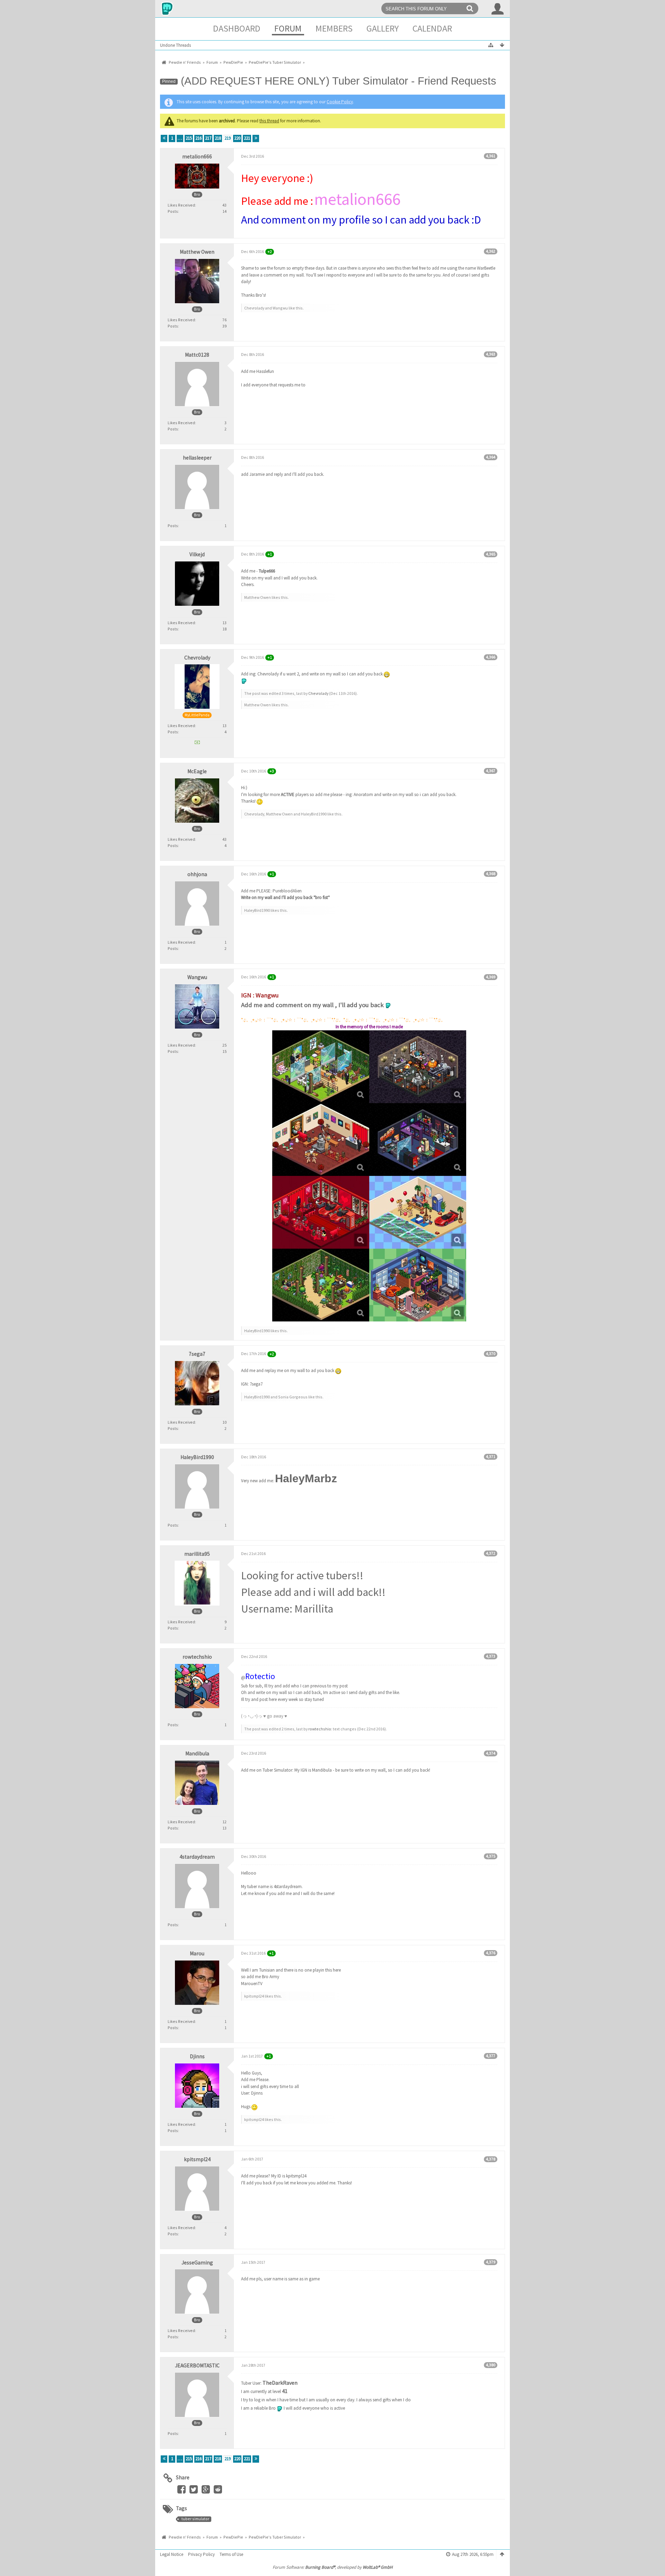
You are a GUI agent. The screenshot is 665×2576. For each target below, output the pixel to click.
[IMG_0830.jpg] (321, 1067)
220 (237, 138)
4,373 (491, 1656)
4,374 (491, 1753)
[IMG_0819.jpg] (418, 1067)
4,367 (491, 771)
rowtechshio (320, 1729)
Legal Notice (172, 2554)
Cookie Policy (340, 102)
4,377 (491, 2056)
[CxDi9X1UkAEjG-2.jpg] (418, 1139)
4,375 (491, 1856)
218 (218, 138)
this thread (269, 121)
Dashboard (237, 28)
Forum (288, 28)
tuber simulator (195, 2519)
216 (198, 138)
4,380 (491, 2365)
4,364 (491, 457)
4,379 (491, 2262)
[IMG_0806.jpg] (418, 1285)
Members (334, 28)
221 (247, 138)
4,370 (491, 1354)
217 (208, 138)
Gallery (383, 28)
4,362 (491, 251)
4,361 (491, 156)
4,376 (491, 1953)
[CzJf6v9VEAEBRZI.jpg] (321, 1285)
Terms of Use (231, 2554)
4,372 (491, 1553)
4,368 (491, 874)
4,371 (491, 1456)
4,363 (491, 354)
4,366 (491, 657)
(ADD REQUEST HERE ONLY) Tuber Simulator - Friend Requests (339, 81)
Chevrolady (318, 693)
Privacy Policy (201, 2554)
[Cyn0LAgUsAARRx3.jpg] (321, 1212)
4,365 (491, 554)
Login (498, 9)
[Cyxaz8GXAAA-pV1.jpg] (418, 1212)
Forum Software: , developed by (332, 2567)
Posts (173, 211)
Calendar (432, 28)
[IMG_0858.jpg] (321, 1139)
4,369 (491, 977)
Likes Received (181, 205)
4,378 (491, 2159)
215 (189, 138)
